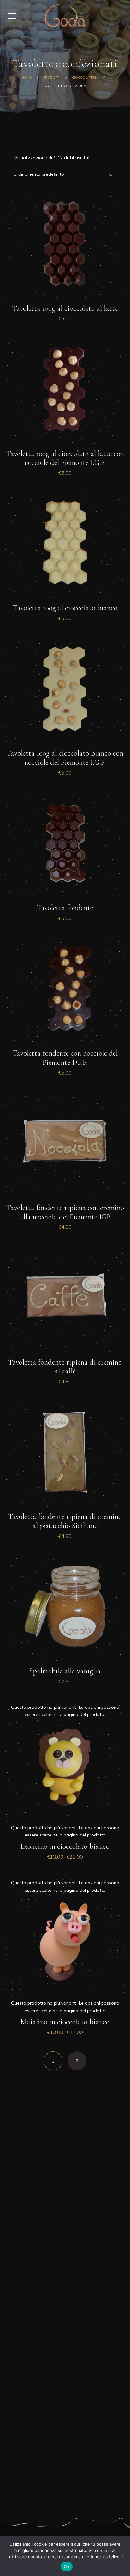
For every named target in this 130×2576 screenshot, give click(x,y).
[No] (122, 2556)
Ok (67, 2567)
